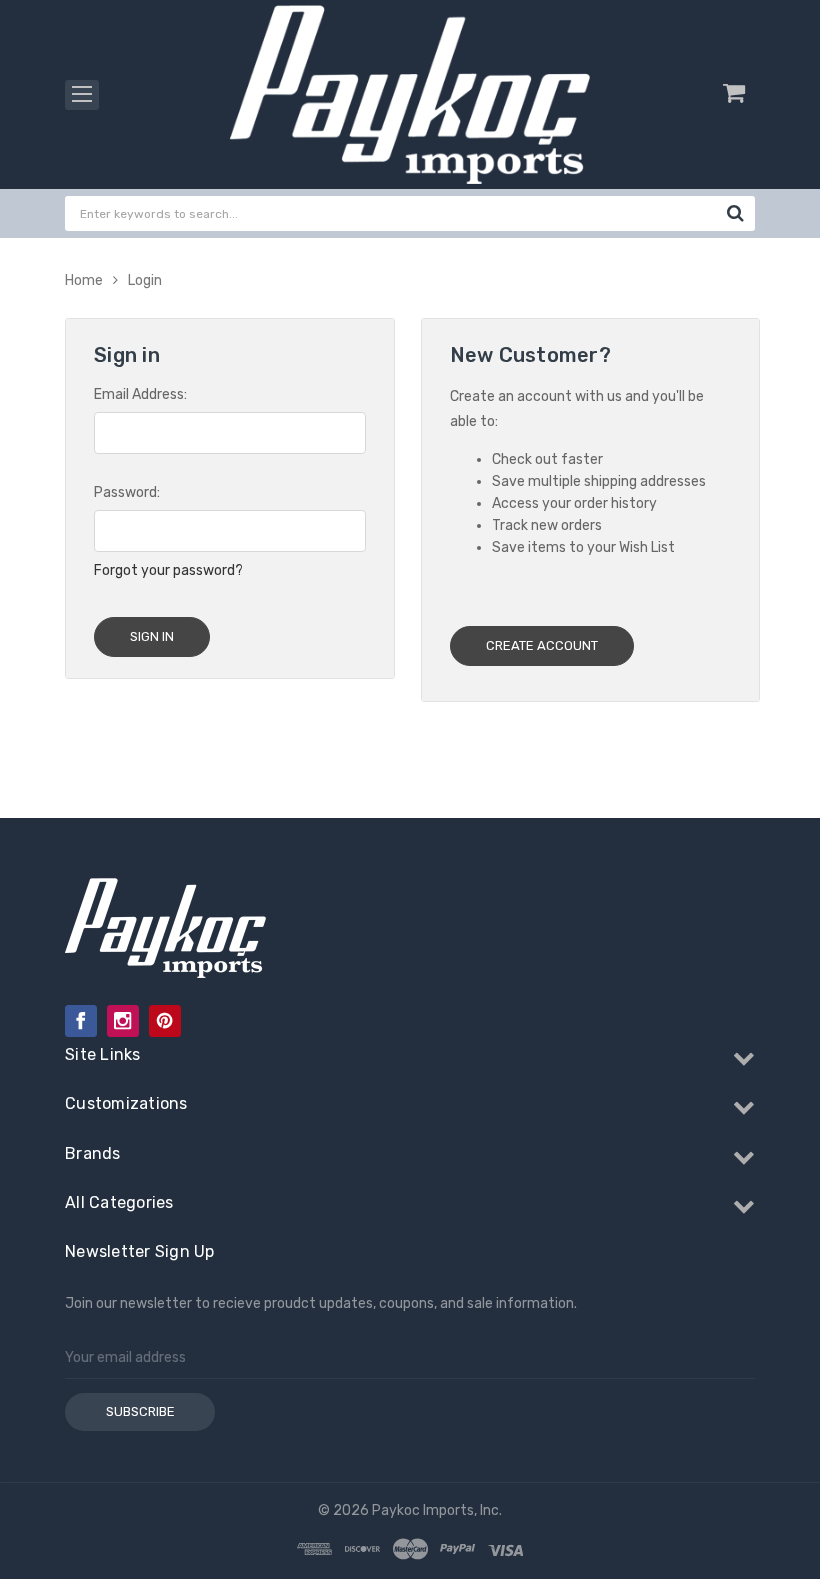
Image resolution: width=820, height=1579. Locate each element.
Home (84, 280)
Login (145, 280)
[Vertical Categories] (82, 95)
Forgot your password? (168, 570)
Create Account (542, 645)
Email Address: (140, 394)
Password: (127, 492)
